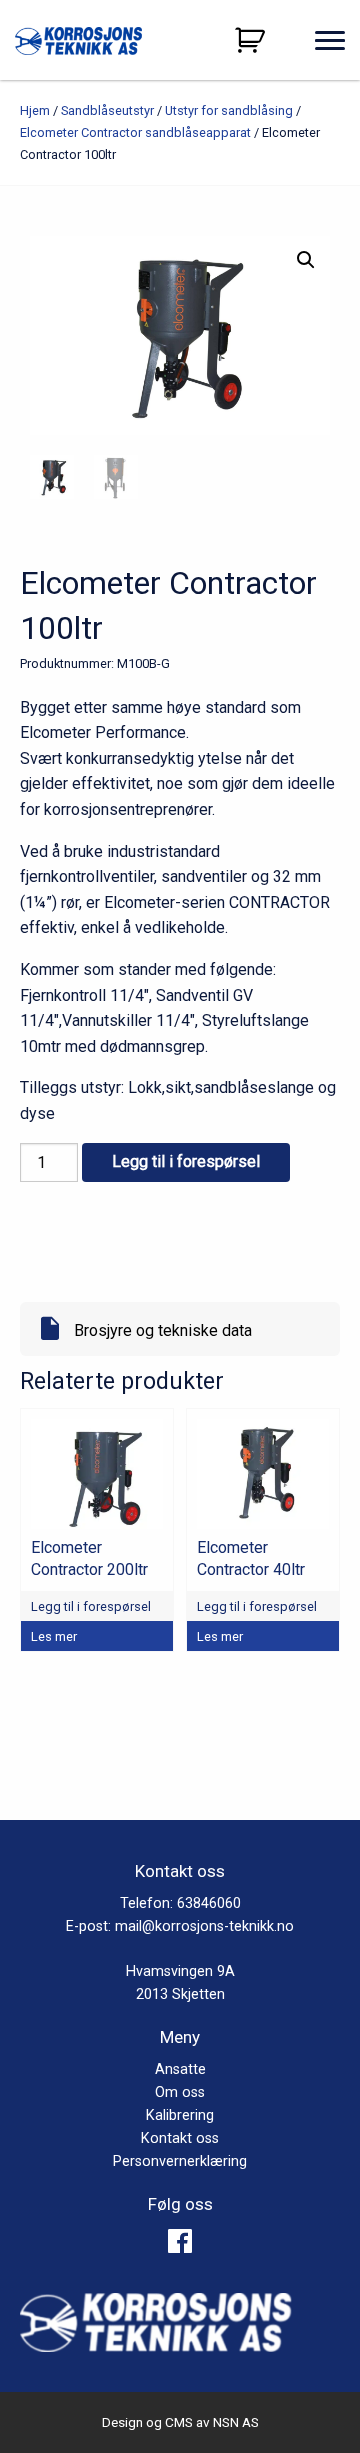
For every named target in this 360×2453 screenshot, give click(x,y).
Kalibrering (180, 2115)
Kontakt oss (180, 2138)
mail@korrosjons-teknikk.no (204, 1926)
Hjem (35, 110)
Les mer (54, 1636)
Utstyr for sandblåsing (229, 110)
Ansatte (180, 2069)
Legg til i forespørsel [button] (91, 1606)
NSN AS (236, 2422)
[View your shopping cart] (252, 40)
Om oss (180, 2092)
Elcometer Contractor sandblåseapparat (135, 132)
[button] (306, 260)
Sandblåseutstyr (107, 110)
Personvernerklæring (180, 2161)
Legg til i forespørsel (186, 1161)
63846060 (209, 1903)
